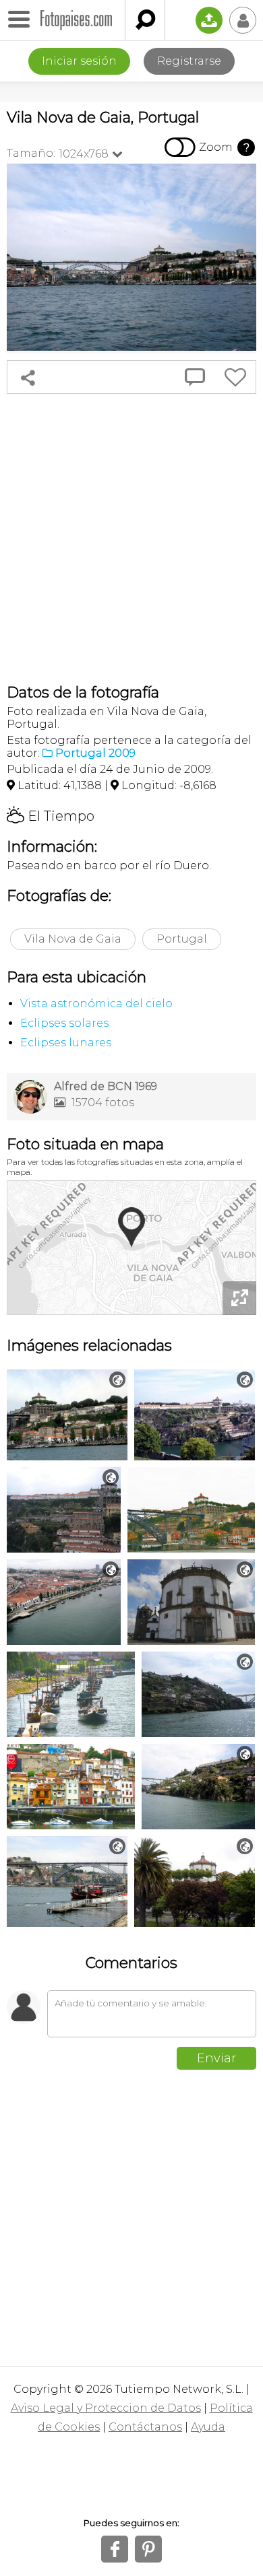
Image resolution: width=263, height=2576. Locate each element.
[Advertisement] (131, 539)
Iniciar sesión (79, 61)
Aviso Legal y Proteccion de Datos (106, 2408)
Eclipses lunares (66, 1043)
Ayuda (208, 2427)
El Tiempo (51, 816)
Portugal (182, 939)
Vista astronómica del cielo (96, 1004)
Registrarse (189, 61)
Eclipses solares (64, 1023)
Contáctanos (145, 2427)
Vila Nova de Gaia (73, 939)
